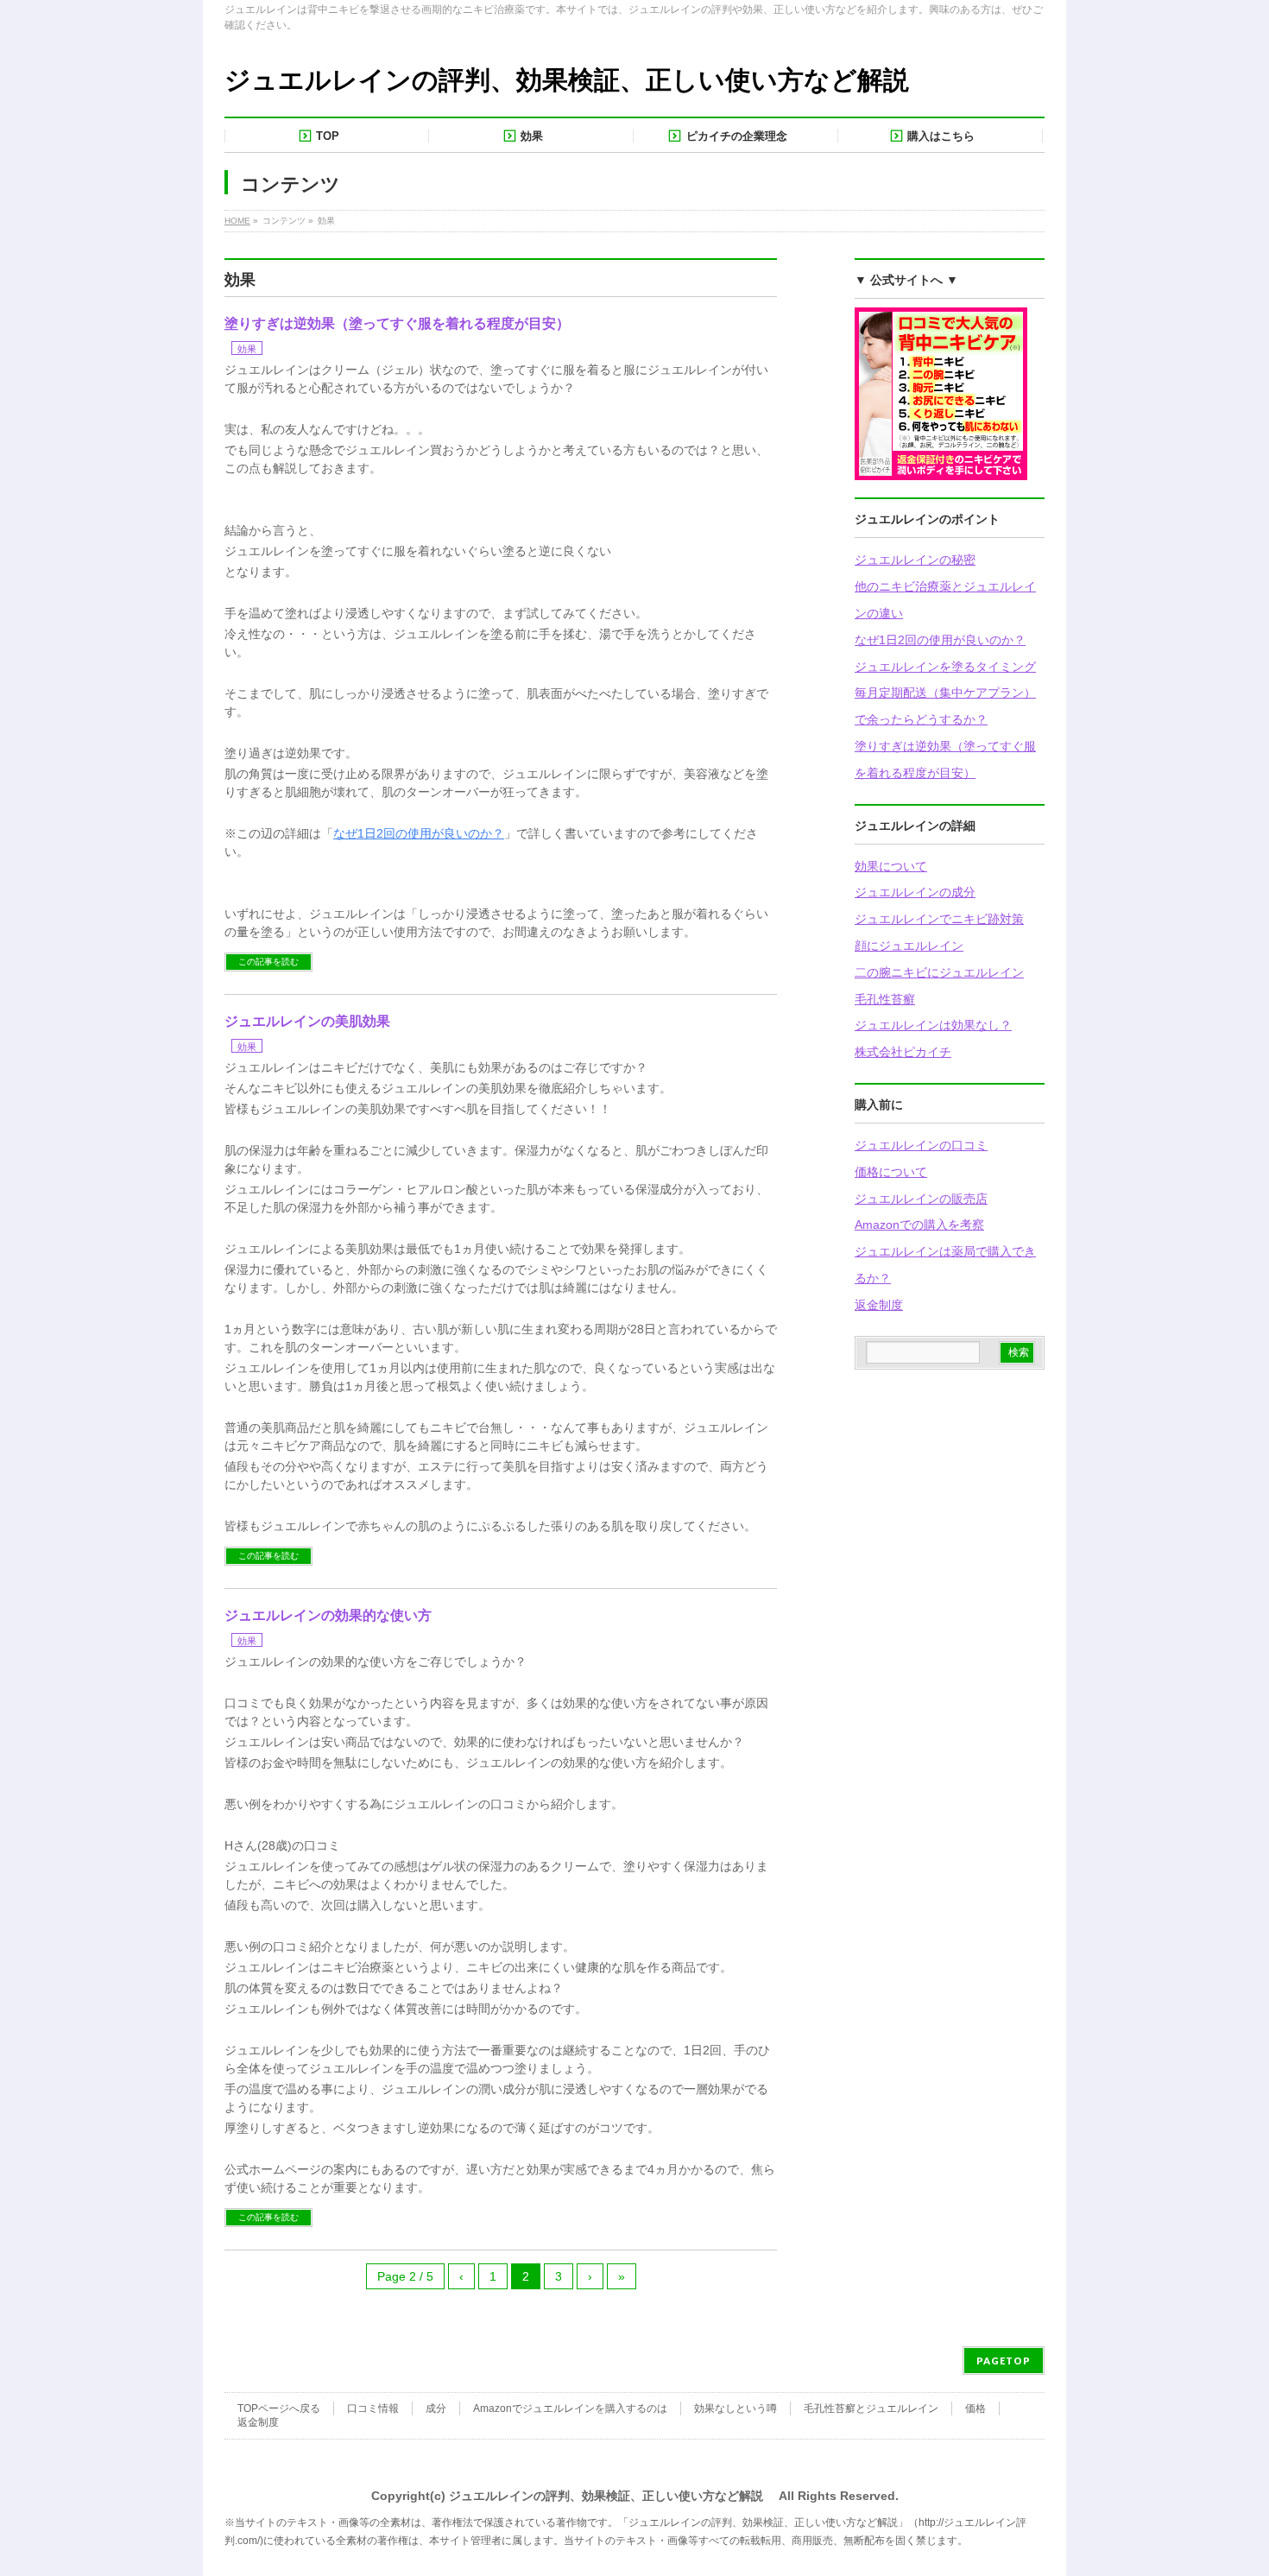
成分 (436, 2408)
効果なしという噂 (736, 2408)
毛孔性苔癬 (885, 999)
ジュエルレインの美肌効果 (307, 1021)
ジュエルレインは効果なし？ (933, 1025)
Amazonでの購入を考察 (919, 1225)
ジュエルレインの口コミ (921, 1145)
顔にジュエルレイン (909, 946)
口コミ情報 (373, 2408)
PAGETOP (1004, 2361)
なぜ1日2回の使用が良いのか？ (940, 640)
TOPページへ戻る (279, 2408)
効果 (247, 349)
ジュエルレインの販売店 (921, 1199)
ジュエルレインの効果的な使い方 (328, 1615)
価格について (891, 1172)
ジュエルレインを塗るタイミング (945, 667)
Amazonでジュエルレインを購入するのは (570, 2408)
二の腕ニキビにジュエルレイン (939, 972)
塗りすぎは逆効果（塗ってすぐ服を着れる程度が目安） (397, 323)
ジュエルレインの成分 (915, 892)
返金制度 (879, 1305)
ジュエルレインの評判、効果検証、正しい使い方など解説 (567, 80)
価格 (975, 2408)
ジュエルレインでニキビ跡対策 (939, 919)
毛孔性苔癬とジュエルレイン (871, 2408)
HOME (237, 221)
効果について (891, 866)
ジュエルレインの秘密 (915, 560)
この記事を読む (268, 962)
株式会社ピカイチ (903, 1052)
